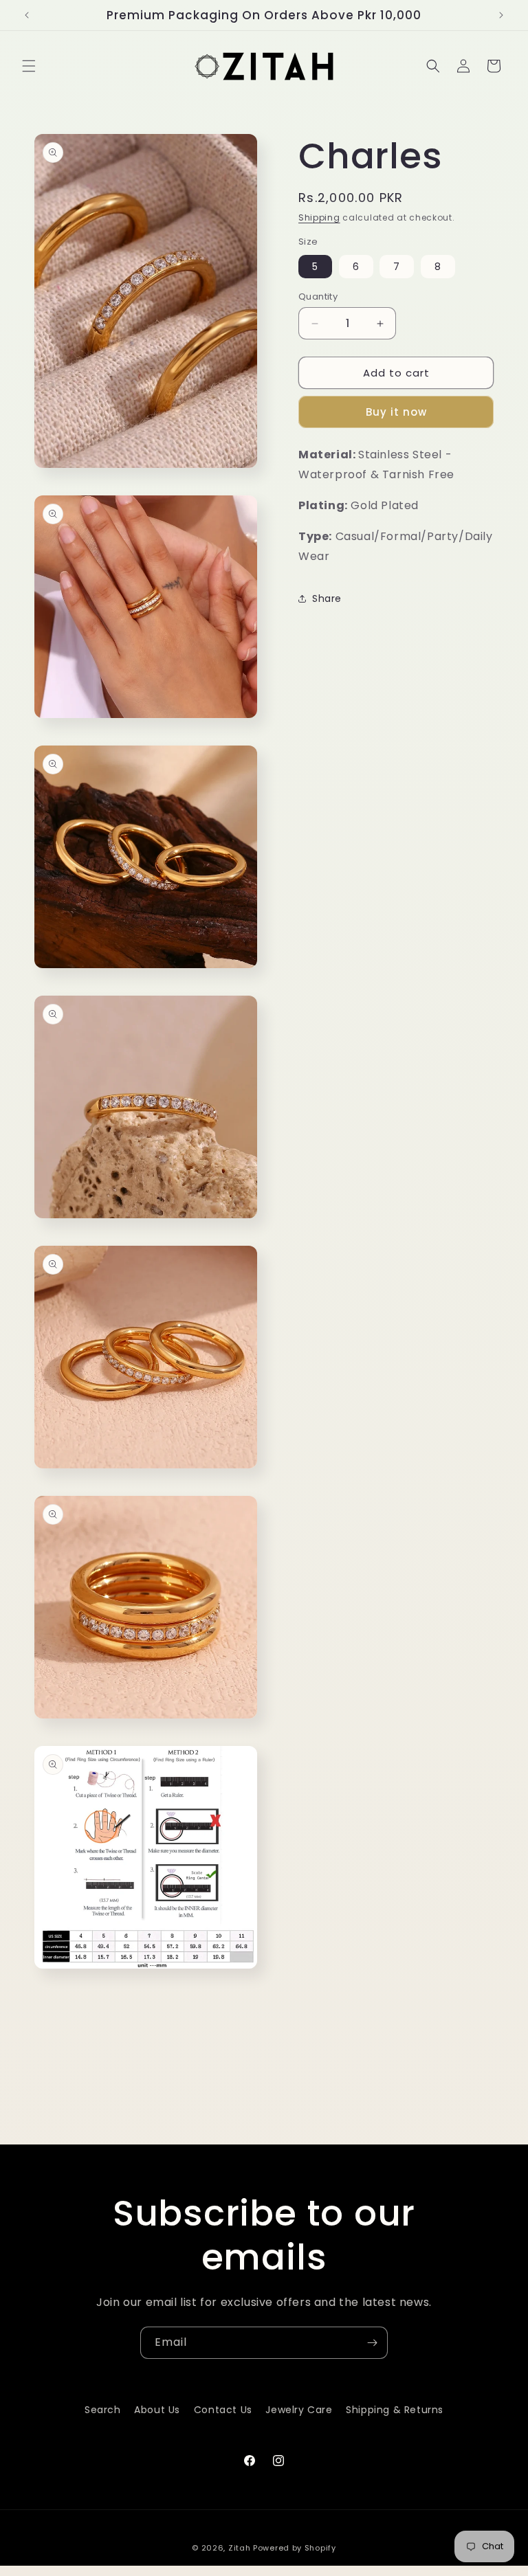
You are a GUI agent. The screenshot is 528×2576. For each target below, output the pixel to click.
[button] (29, 66)
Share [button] (327, 598)
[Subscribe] (372, 2343)
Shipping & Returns (395, 2410)
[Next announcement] (501, 15)
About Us (157, 2410)
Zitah (240, 2548)
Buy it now (396, 412)
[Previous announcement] (27, 15)
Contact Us (223, 2410)
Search (103, 2410)
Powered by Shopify (295, 2548)
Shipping (319, 217)
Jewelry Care (299, 2410)
